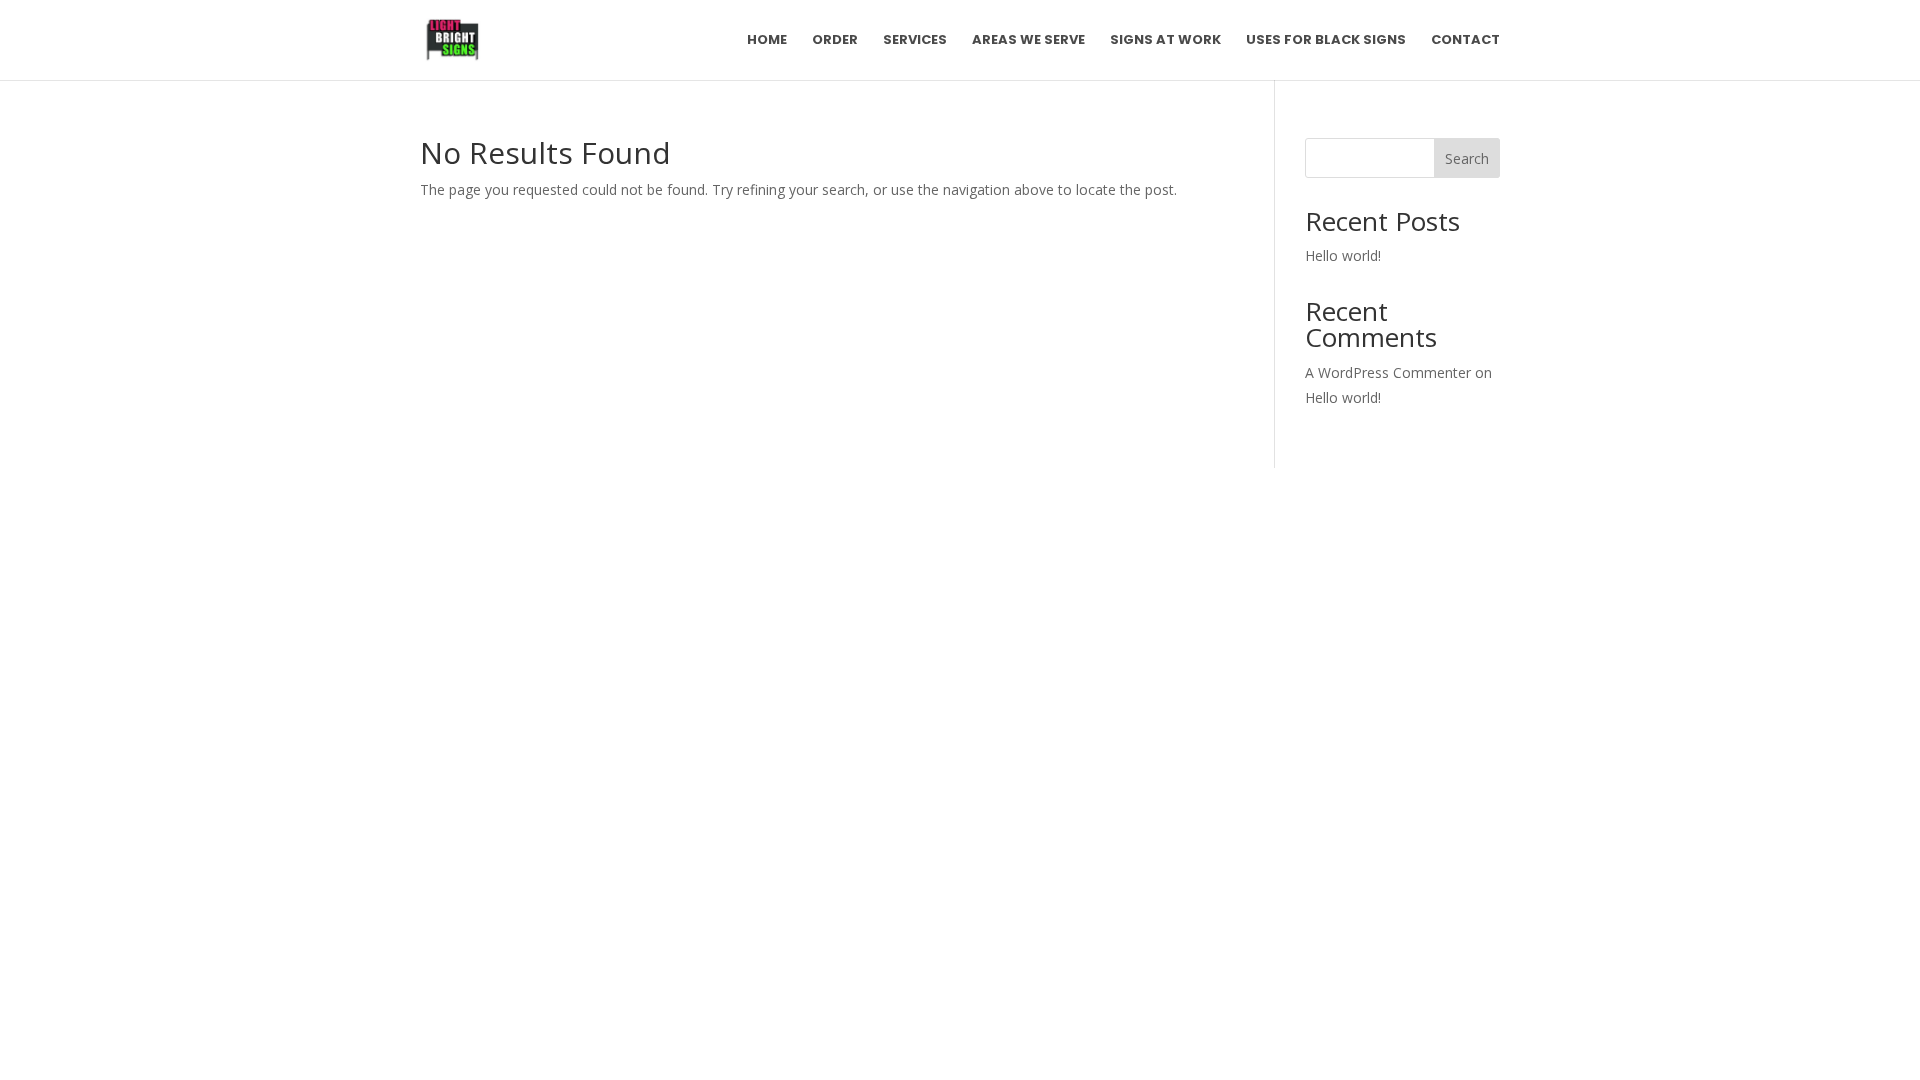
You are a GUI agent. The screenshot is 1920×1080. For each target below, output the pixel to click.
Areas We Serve (1028, 41)
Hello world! (1343, 255)
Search (1467, 158)
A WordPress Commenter (1388, 372)
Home (767, 41)
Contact (1465, 41)
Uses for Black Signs (1326, 41)
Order (835, 41)
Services (915, 41)
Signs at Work (1165, 41)
